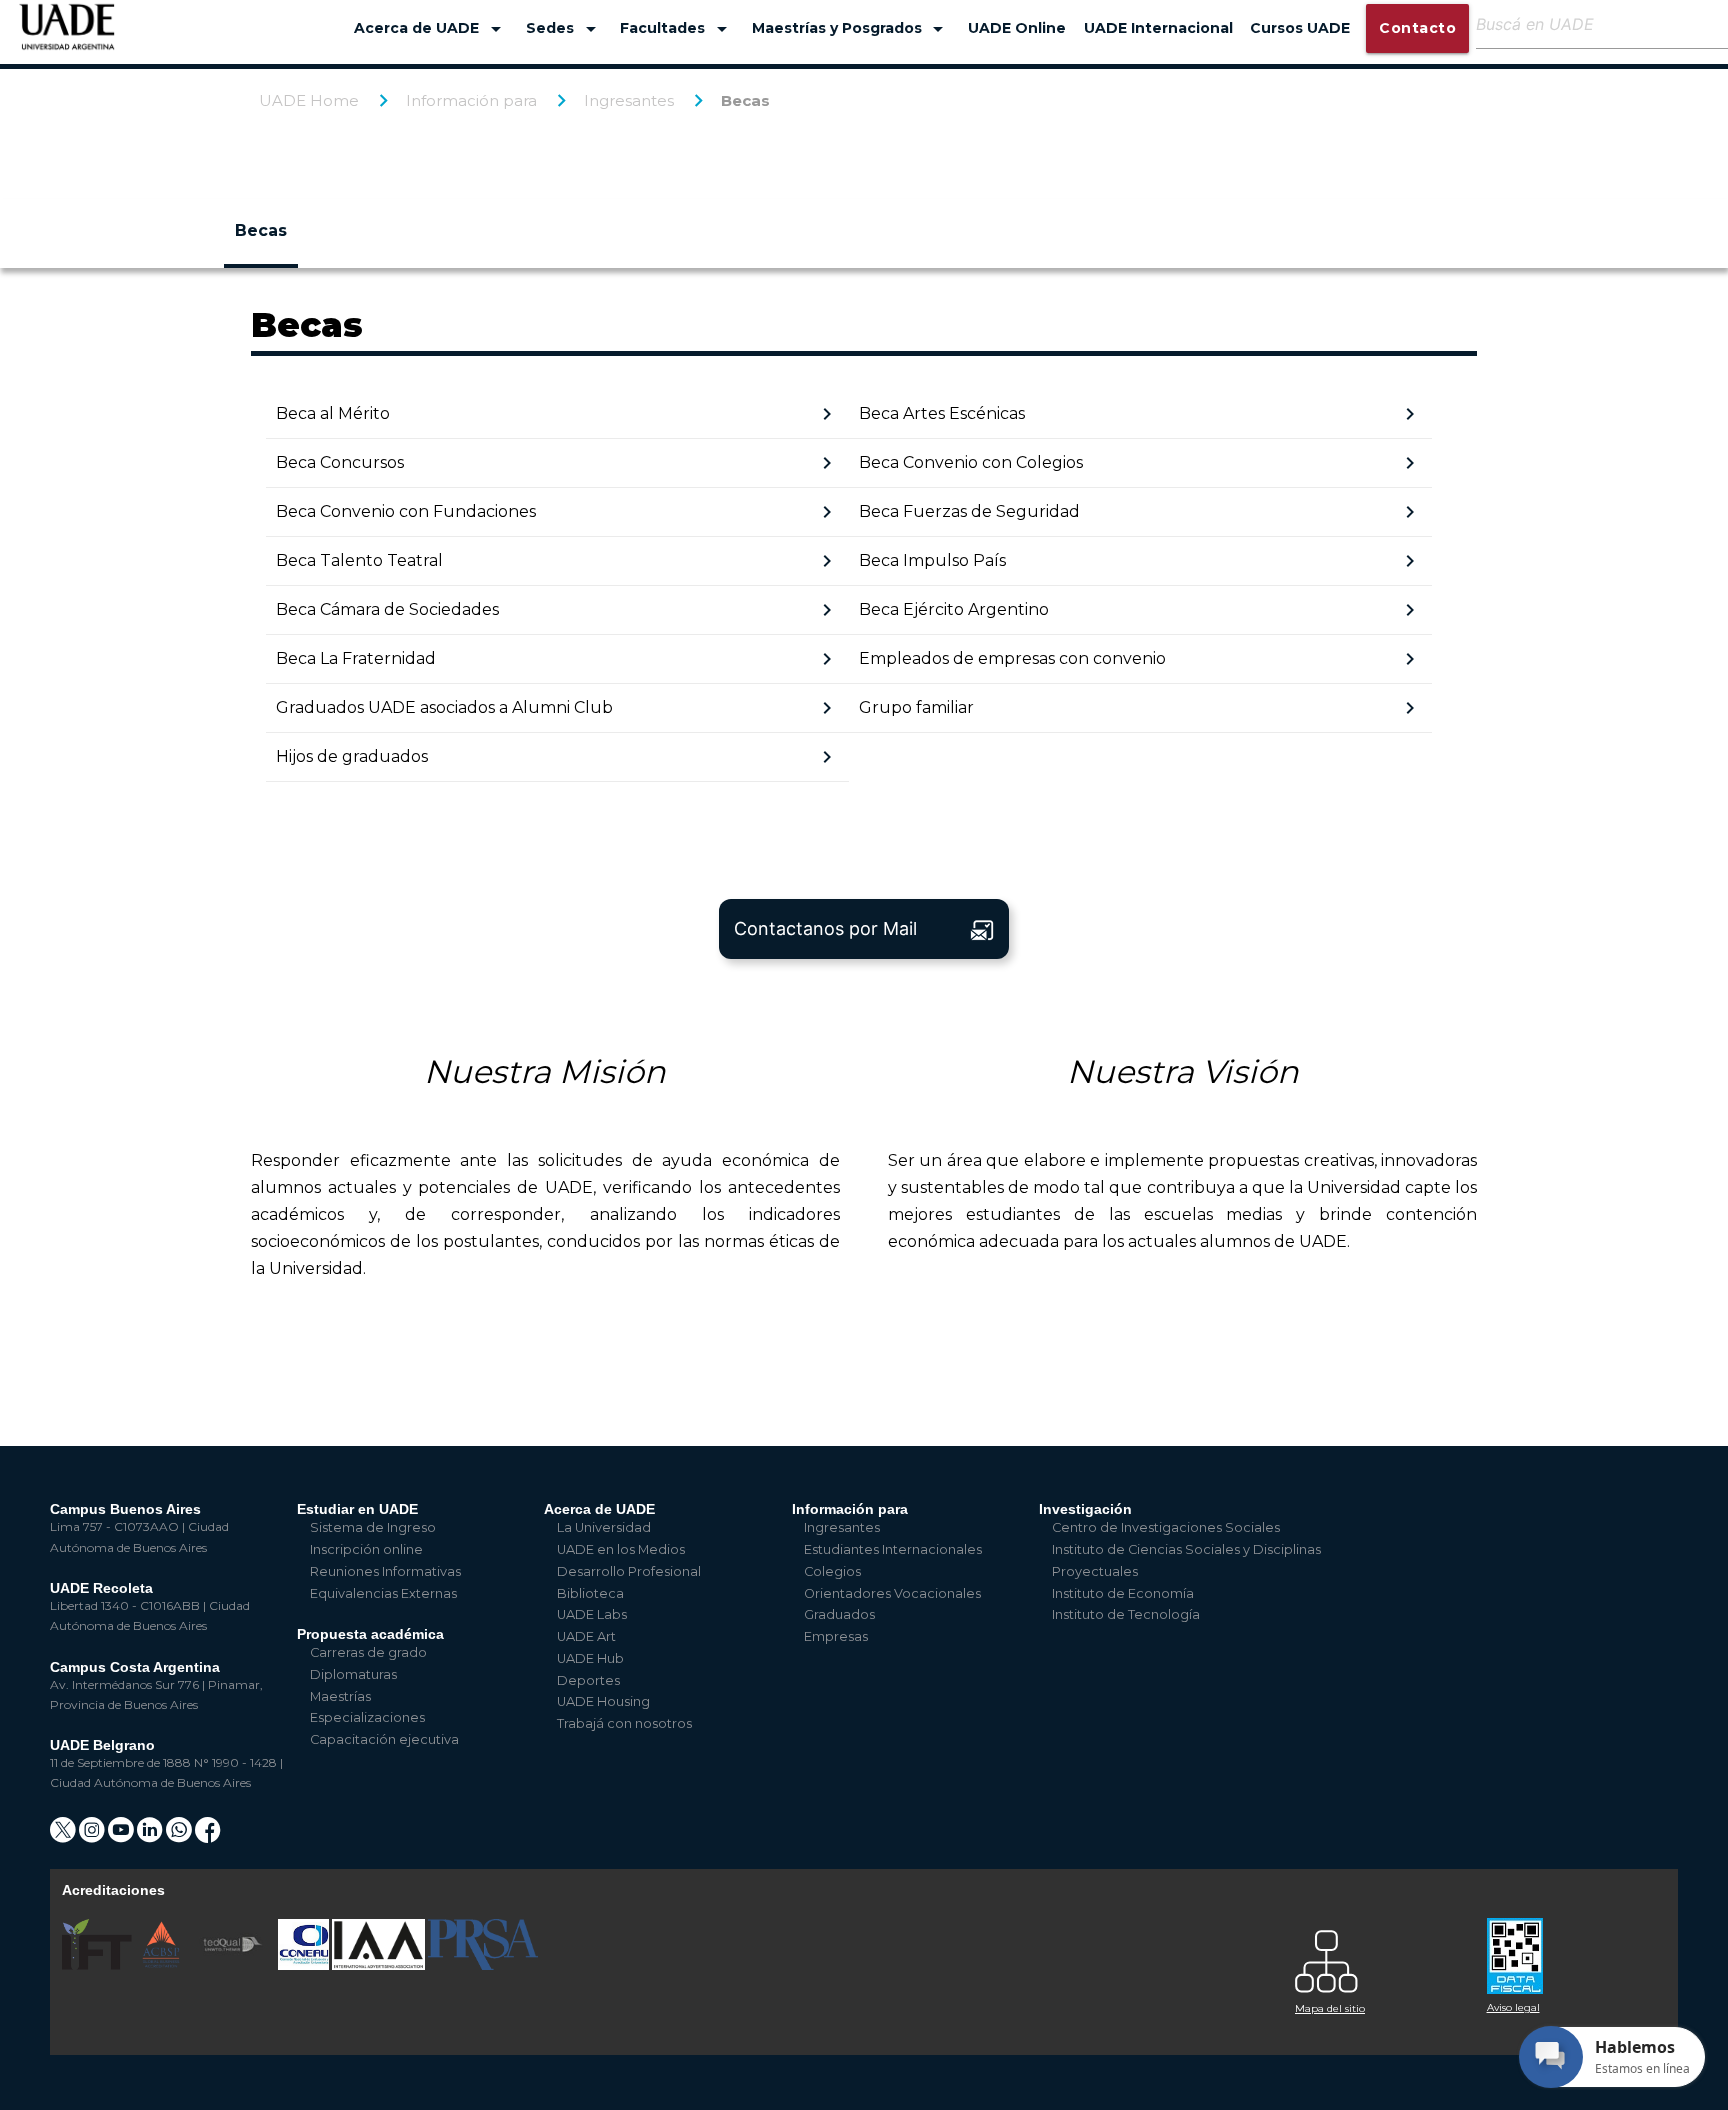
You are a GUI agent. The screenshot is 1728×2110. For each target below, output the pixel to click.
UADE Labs (592, 1614)
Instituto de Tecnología (1126, 1614)
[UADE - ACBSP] (162, 1965)
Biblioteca (590, 1593)
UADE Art (586, 1636)
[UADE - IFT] (98, 1965)
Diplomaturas (353, 1674)
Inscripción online (366, 1549)
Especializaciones (367, 1717)
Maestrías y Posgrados (851, 29)
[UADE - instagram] (93, 1836)
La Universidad (604, 1527)
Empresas (836, 1636)
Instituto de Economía (1123, 1593)
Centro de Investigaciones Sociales (1166, 1527)
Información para (471, 100)
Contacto (1417, 28)
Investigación (1085, 1509)
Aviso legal (1513, 2007)
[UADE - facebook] (208, 1836)
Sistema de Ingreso (373, 1527)
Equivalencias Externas (383, 1593)
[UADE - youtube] (122, 1836)
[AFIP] (1571, 1948)
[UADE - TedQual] (234, 1965)
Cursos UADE (1300, 28)
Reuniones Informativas (385, 1571)
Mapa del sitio (1330, 2008)
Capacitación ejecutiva (384, 1739)
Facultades (677, 29)
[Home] (67, 36)
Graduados (839, 1614)
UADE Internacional (1158, 28)
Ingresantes (629, 100)
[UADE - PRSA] (483, 1965)
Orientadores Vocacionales (892, 1593)
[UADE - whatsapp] (180, 1836)
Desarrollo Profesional (629, 1571)
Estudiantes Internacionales (893, 1549)
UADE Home (309, 100)
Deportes (588, 1680)
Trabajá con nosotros (624, 1723)
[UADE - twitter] (64, 1836)
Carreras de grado (368, 1652)
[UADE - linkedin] (151, 1836)
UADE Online (1017, 28)
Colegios (832, 1571)
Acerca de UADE (431, 29)
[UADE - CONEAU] (305, 1965)
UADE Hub (590, 1658)
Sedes (564, 29)
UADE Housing (603, 1701)
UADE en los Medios (621, 1549)
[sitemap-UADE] (1379, 1956)
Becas (745, 100)
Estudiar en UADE (357, 1509)
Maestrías (340, 1696)
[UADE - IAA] (380, 1965)
